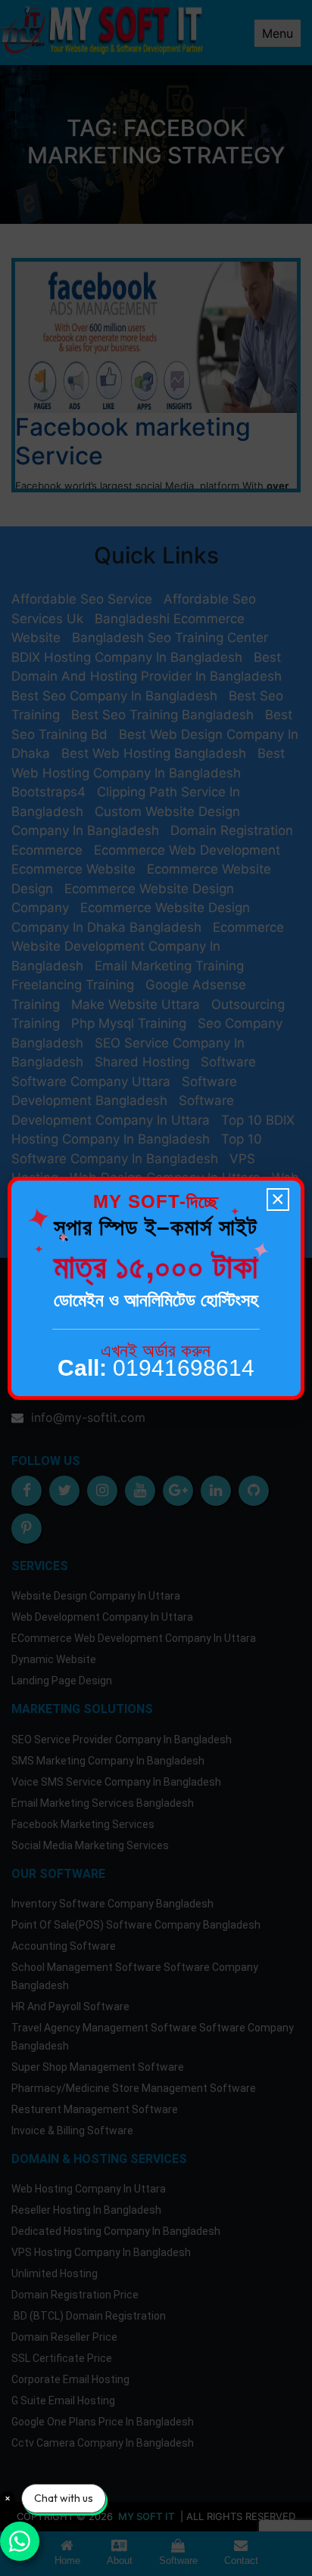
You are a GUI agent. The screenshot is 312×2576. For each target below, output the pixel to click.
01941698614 (156, 1368)
